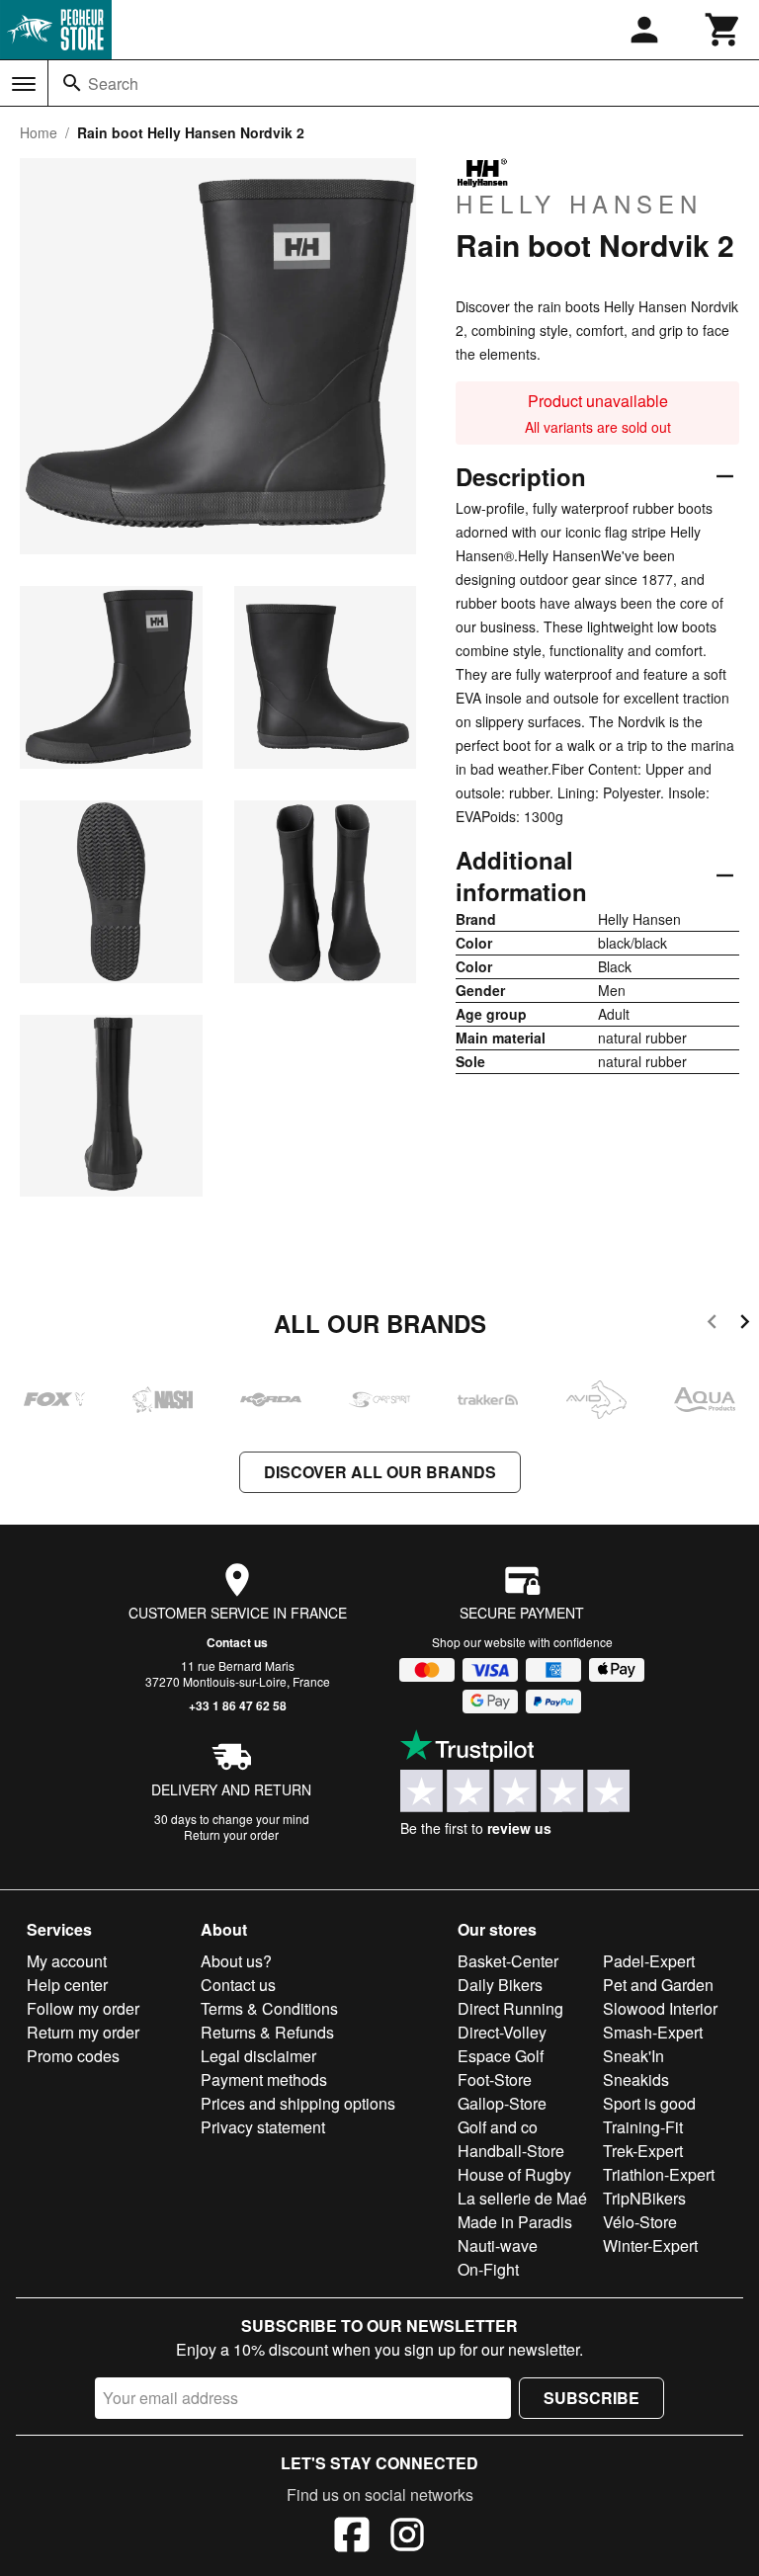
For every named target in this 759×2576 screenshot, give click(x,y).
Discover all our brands (380, 1472)
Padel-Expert (649, 1961)
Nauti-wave (498, 2245)
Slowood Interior (660, 2008)
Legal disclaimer (258, 2056)
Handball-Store (511, 2151)
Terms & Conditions (269, 2008)
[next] (745, 1325)
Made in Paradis (515, 2222)
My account (67, 1961)
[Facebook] (352, 2537)
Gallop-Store (502, 2103)
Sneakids (636, 2079)
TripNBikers (644, 2198)
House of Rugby (514, 2174)
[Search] (72, 83)
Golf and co (498, 2127)
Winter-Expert (650, 2245)
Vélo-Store (640, 2222)
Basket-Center (508, 1961)
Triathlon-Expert (659, 2174)
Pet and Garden (658, 1985)
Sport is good (649, 2103)
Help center (67, 1985)
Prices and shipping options (298, 2103)
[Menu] (24, 84)
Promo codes (73, 2056)
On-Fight (488, 2269)
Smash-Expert (653, 2032)
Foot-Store (495, 2079)
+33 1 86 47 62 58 (238, 1705)
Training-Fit (643, 2127)
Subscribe (591, 2398)
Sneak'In (633, 2056)
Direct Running (510, 2008)
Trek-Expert (643, 2151)
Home (39, 132)
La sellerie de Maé (522, 2198)
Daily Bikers (500, 1985)
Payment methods (264, 2079)
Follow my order (83, 2008)
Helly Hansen (579, 203)
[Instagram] (407, 2537)
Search (113, 83)
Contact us (237, 1642)
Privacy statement (263, 2127)
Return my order (83, 2032)
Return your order (231, 1834)
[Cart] (723, 30)
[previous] (712, 1325)
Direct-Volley (502, 2032)
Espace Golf (501, 2056)
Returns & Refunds (267, 2032)
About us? (236, 1961)
